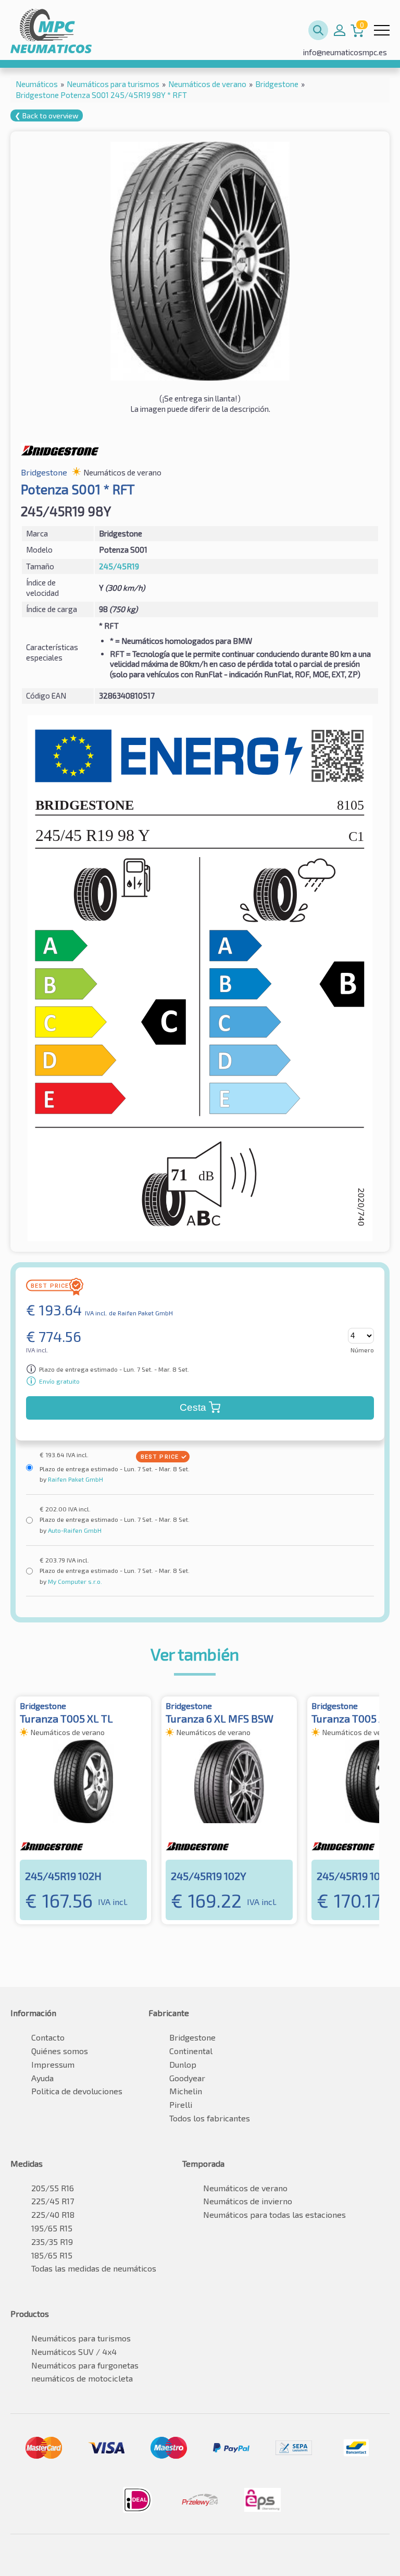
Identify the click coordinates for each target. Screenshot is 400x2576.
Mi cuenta (340, 30)
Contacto (48, 2037)
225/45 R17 (53, 2201)
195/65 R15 (52, 2228)
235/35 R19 (52, 2242)
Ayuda (42, 2078)
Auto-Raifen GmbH (74, 1530)
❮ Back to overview (47, 115)
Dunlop (183, 2064)
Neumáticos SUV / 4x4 (74, 2352)
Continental (191, 2051)
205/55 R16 (53, 2188)
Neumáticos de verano (245, 2188)
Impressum (53, 2064)
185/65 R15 (52, 2255)
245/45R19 (119, 566)
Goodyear (187, 2078)
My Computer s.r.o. (74, 1581)
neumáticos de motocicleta (82, 2378)
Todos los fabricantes (210, 2118)
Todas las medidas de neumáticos (94, 2268)
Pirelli (181, 2104)
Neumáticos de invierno (248, 2201)
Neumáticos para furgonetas (85, 2365)
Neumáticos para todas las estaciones (274, 2214)
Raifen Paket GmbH (75, 1479)
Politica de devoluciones (77, 2091)
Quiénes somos (60, 2051)
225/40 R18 (53, 2214)
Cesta (193, 1407)
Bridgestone (192, 2037)
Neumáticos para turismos (81, 2338)
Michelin (186, 2091)
